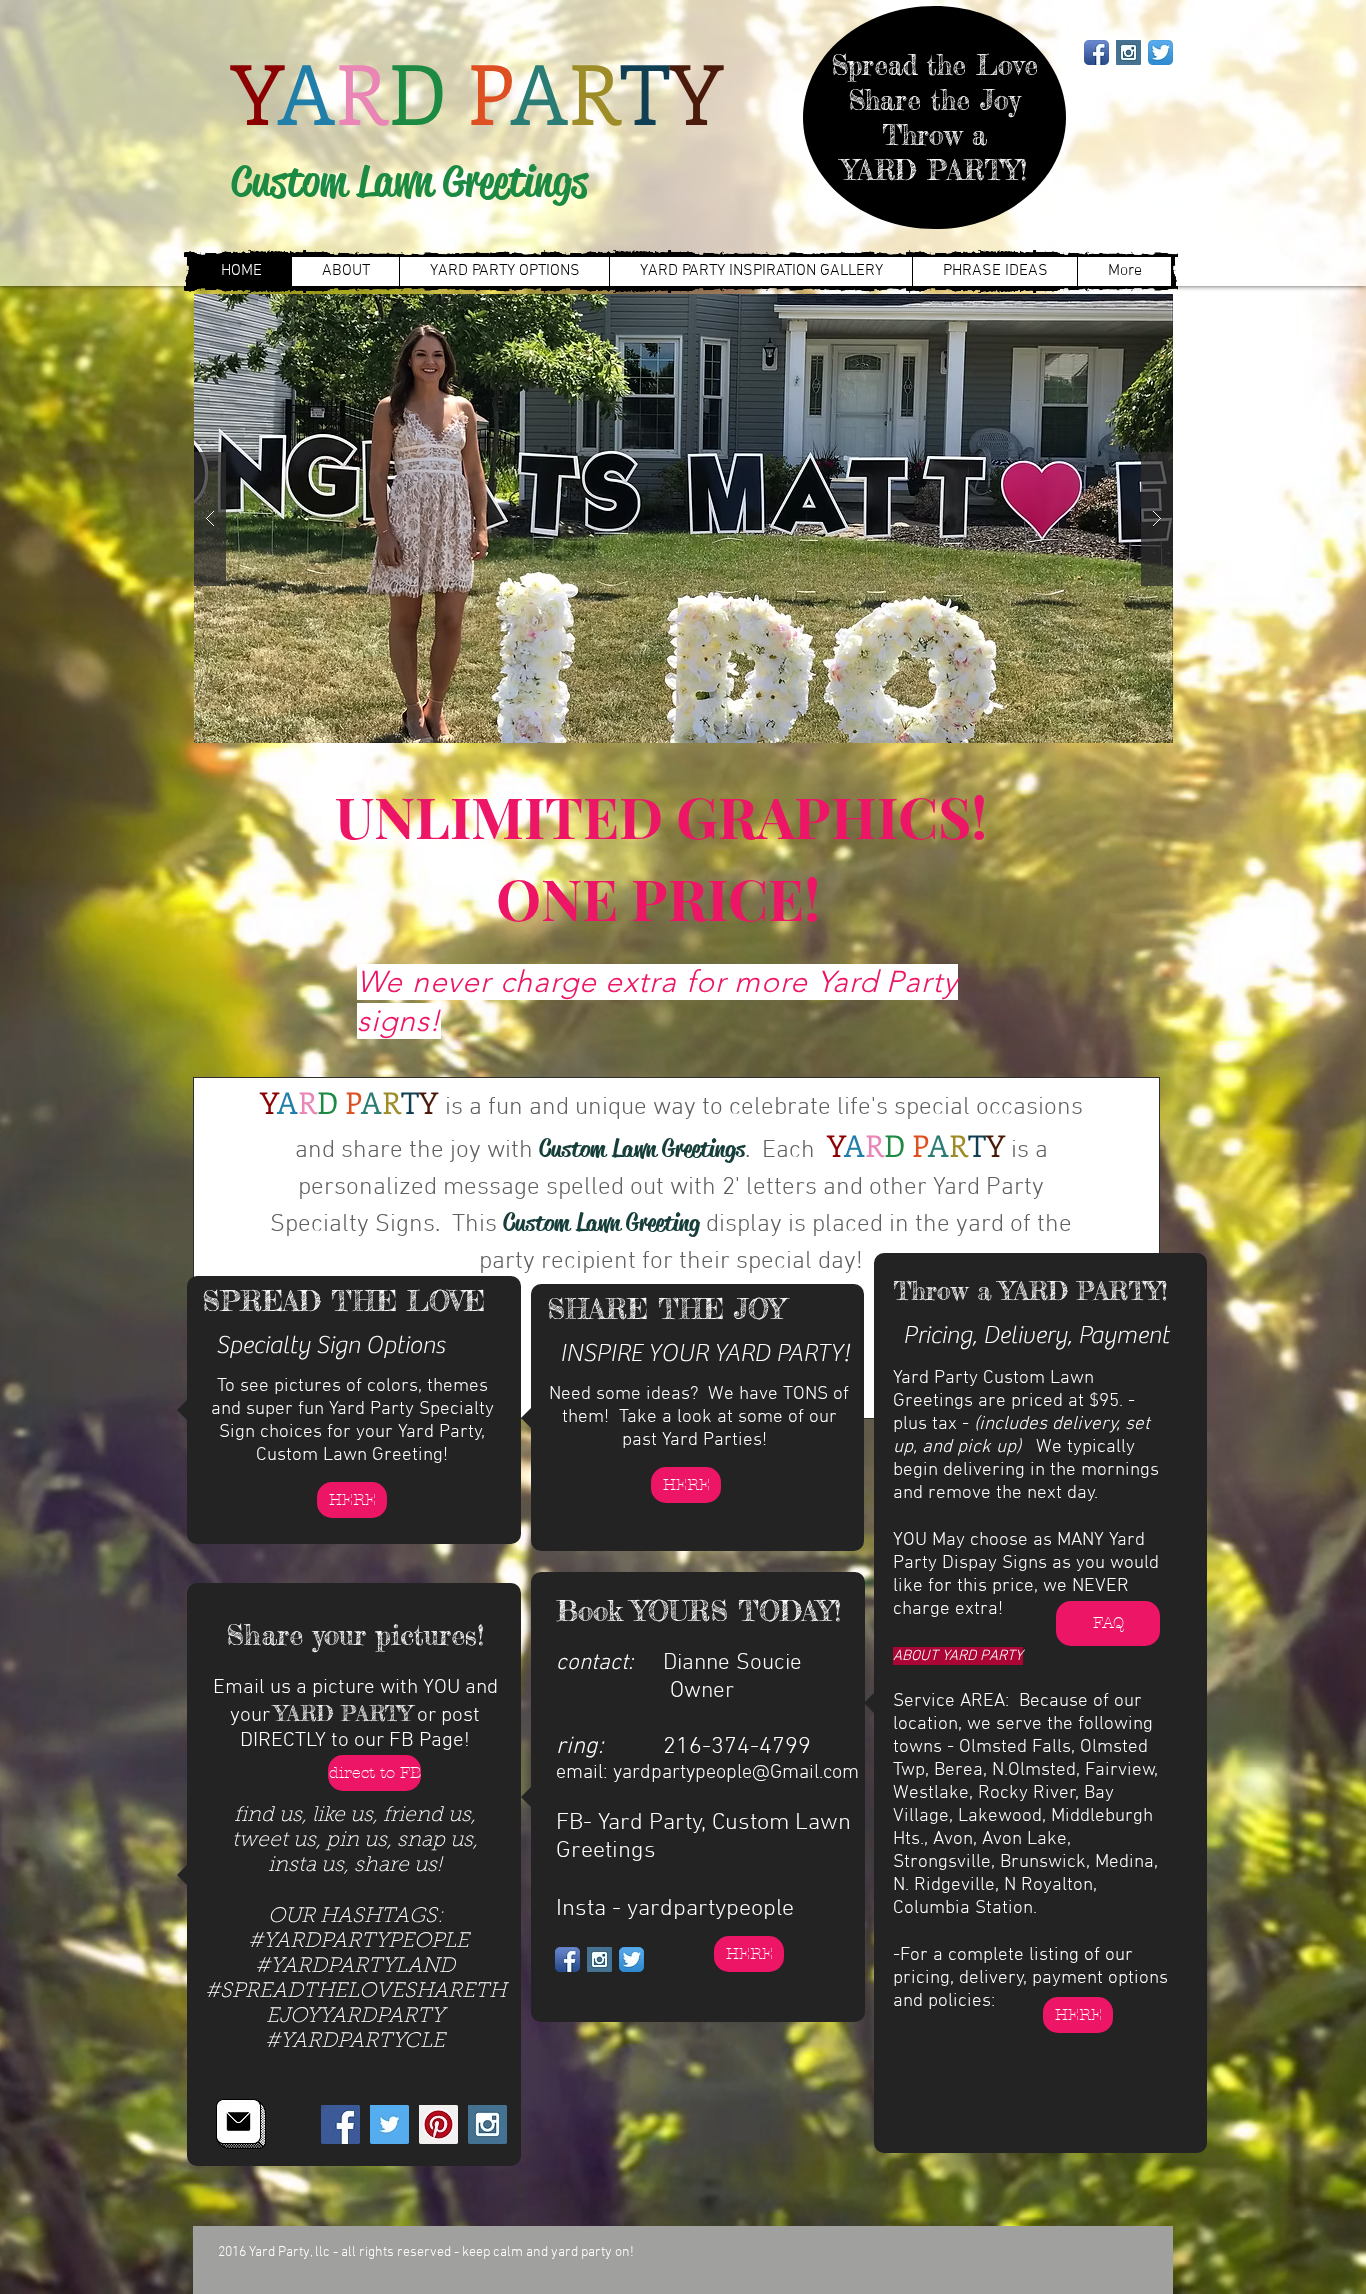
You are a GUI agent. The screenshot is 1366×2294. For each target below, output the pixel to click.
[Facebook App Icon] (1096, 52)
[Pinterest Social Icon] (438, 2124)
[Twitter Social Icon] (389, 2124)
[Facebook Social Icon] (340, 2124)
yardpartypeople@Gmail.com (736, 1773)
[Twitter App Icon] (1160, 52)
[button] (683, 518)
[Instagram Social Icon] (1128, 52)
